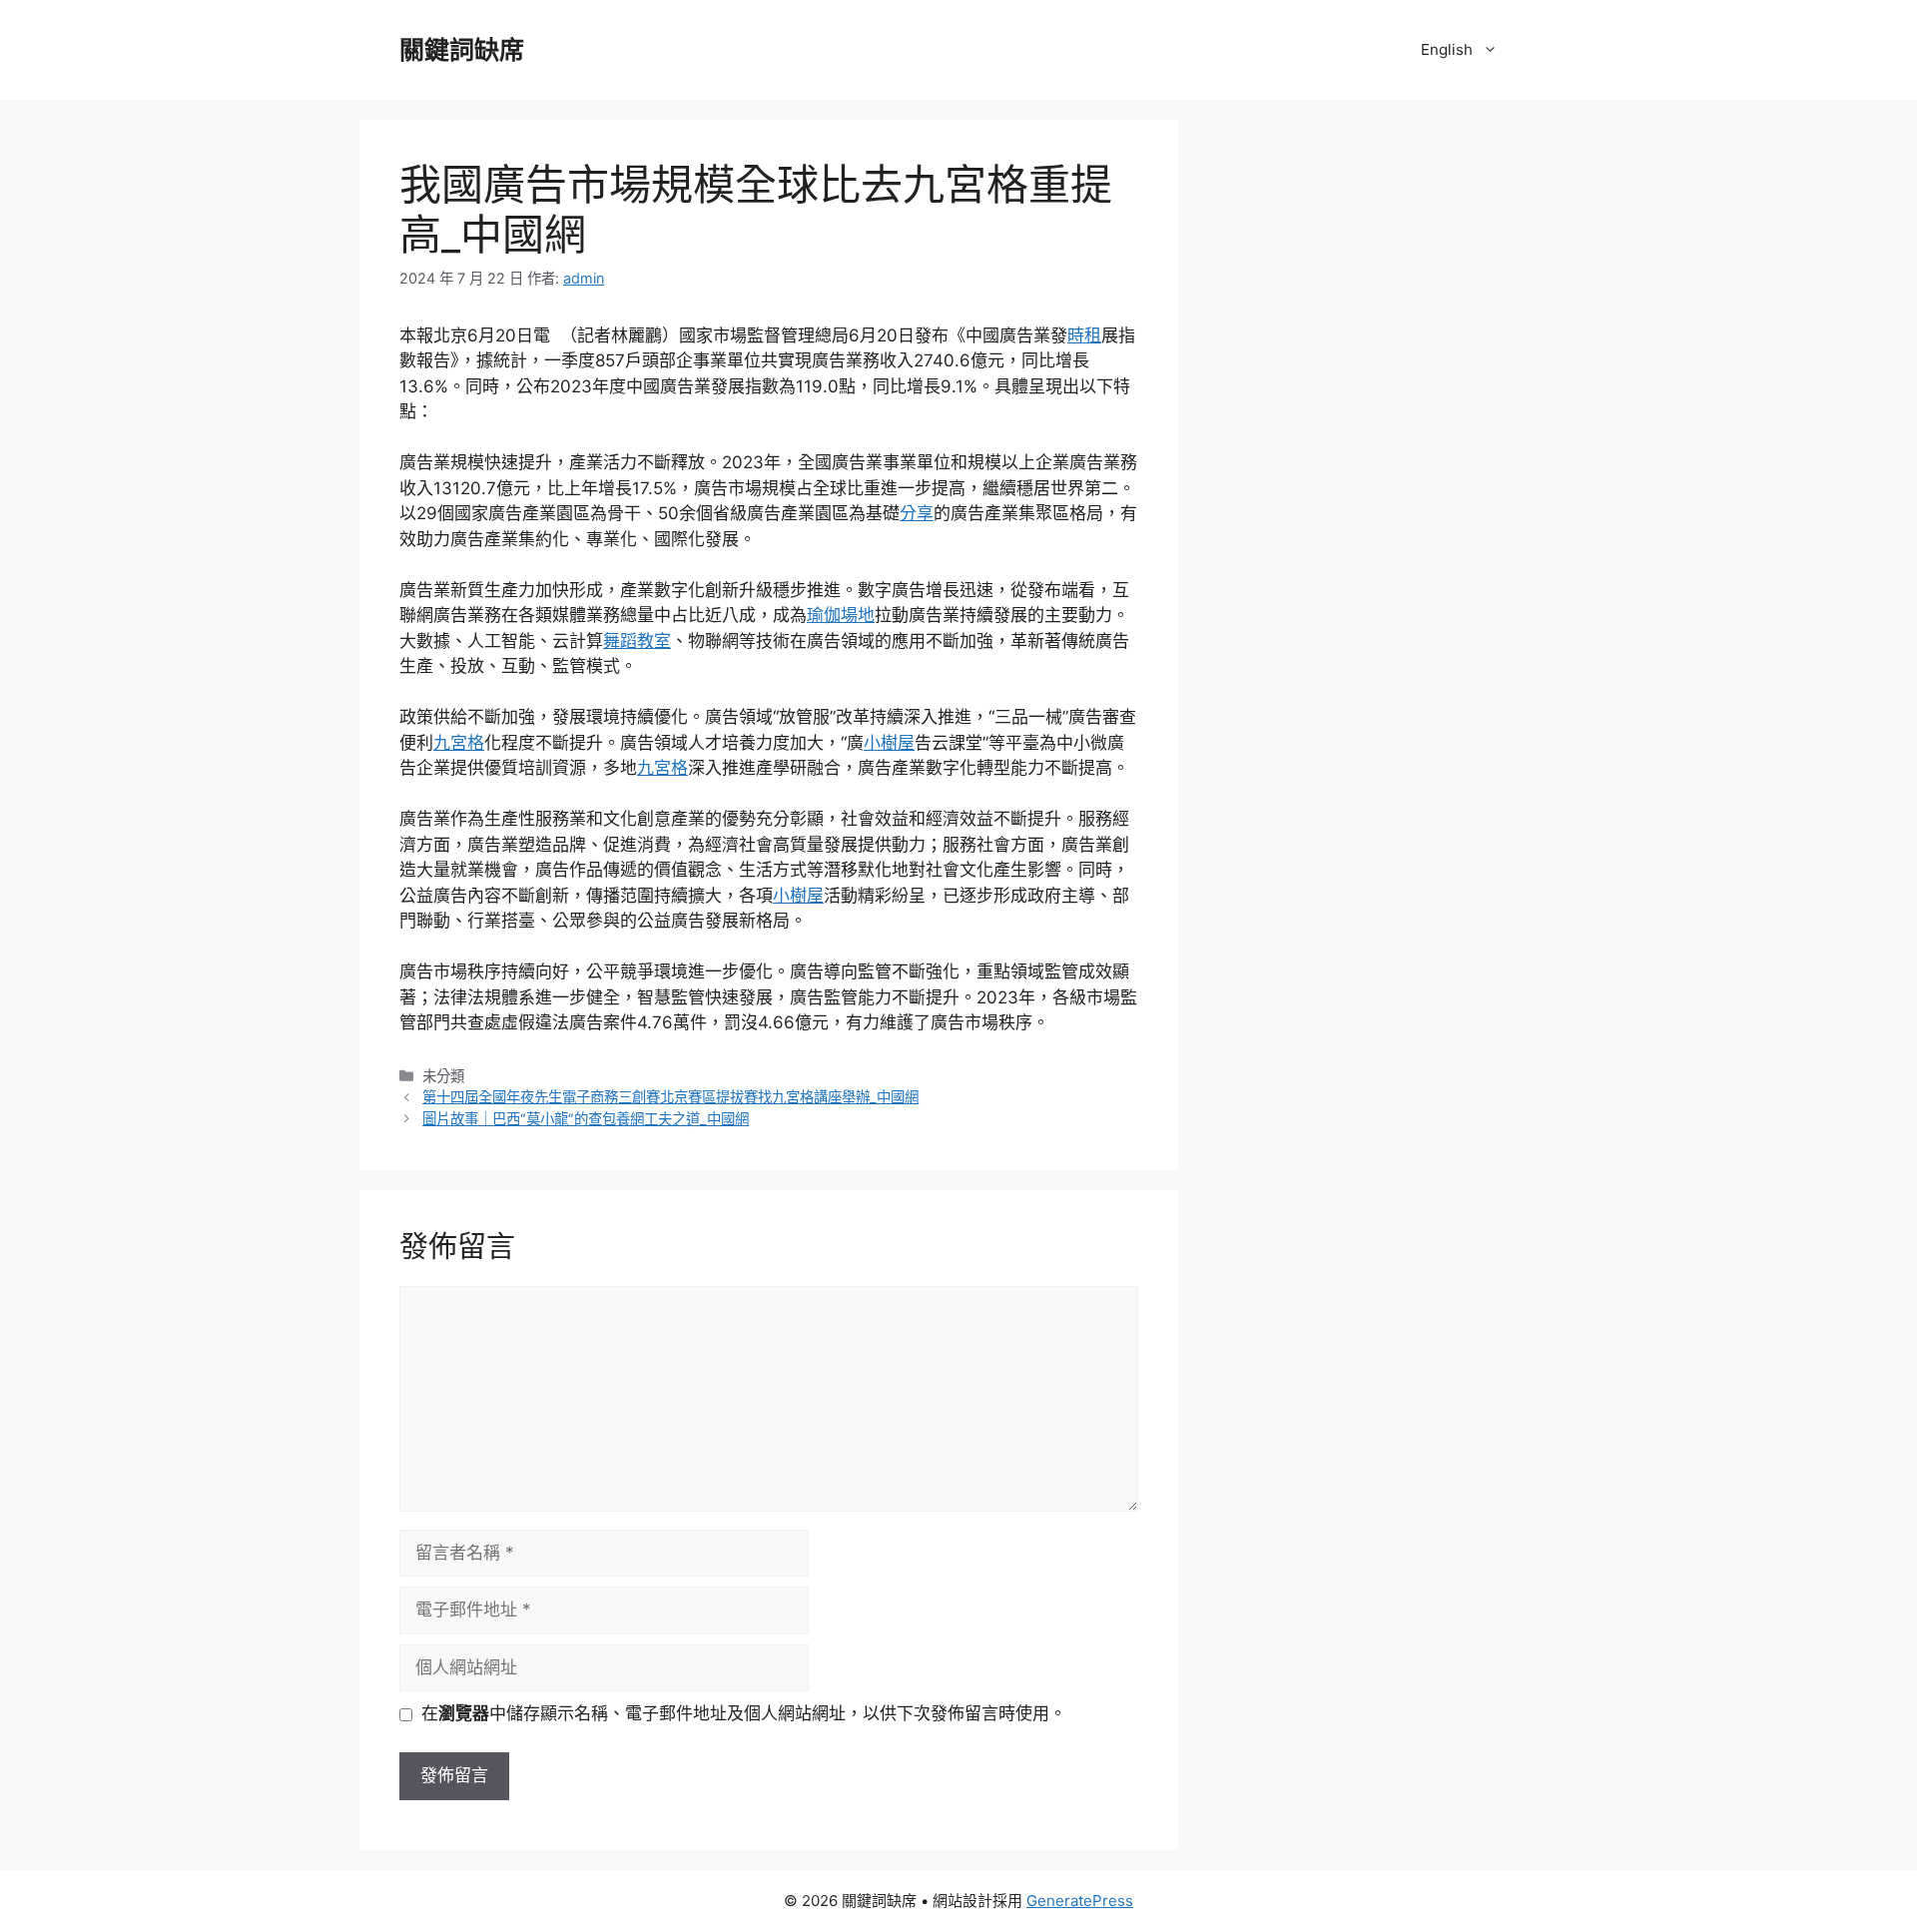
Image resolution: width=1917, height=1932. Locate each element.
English (1447, 49)
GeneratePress (1080, 1901)
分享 (917, 513)
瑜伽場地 (841, 615)
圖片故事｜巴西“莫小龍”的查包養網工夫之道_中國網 (586, 1119)
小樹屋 (889, 743)
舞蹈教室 (637, 641)
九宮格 (459, 743)
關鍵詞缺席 (462, 50)
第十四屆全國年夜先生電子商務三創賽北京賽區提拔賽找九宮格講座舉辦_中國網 (670, 1097)
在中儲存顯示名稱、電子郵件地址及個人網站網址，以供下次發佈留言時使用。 (744, 1713)
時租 (1084, 335)
